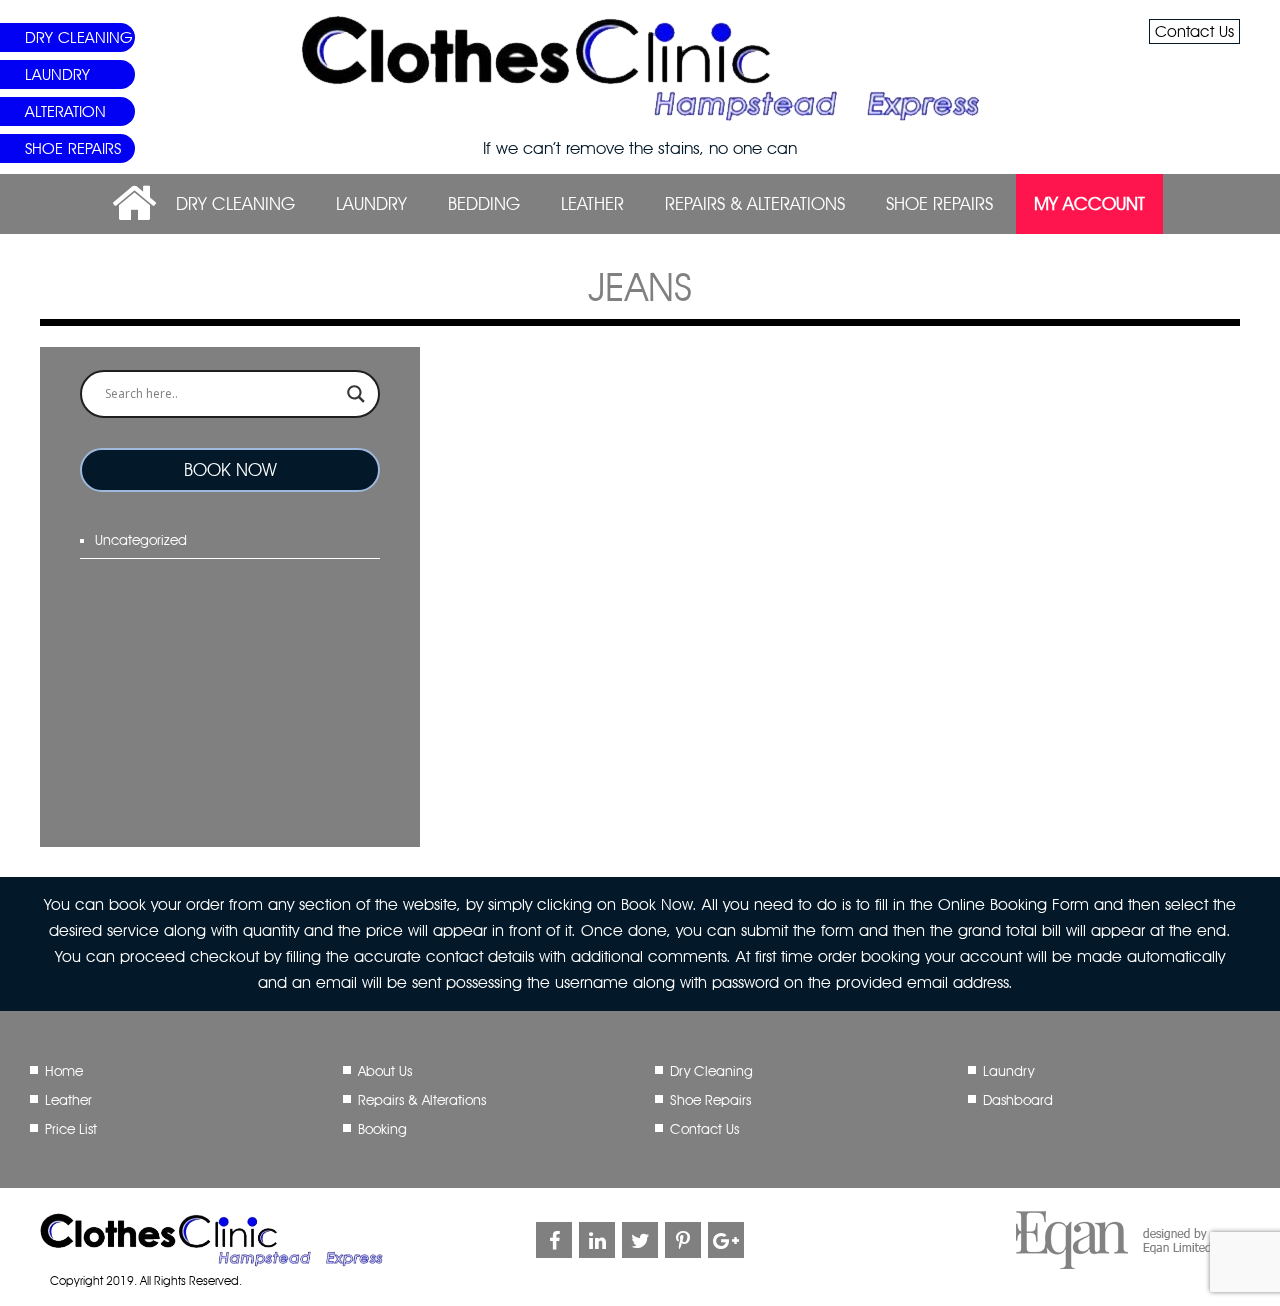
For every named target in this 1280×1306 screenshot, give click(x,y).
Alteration (65, 111)
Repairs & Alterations (755, 203)
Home (64, 1071)
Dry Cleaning (79, 37)
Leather (592, 203)
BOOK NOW (230, 469)
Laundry (57, 74)
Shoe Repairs (73, 148)
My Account (1089, 203)
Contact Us (1194, 31)
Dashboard (1018, 1100)
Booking (382, 1129)
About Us (385, 1071)
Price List (71, 1129)
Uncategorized (141, 540)
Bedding (484, 203)
